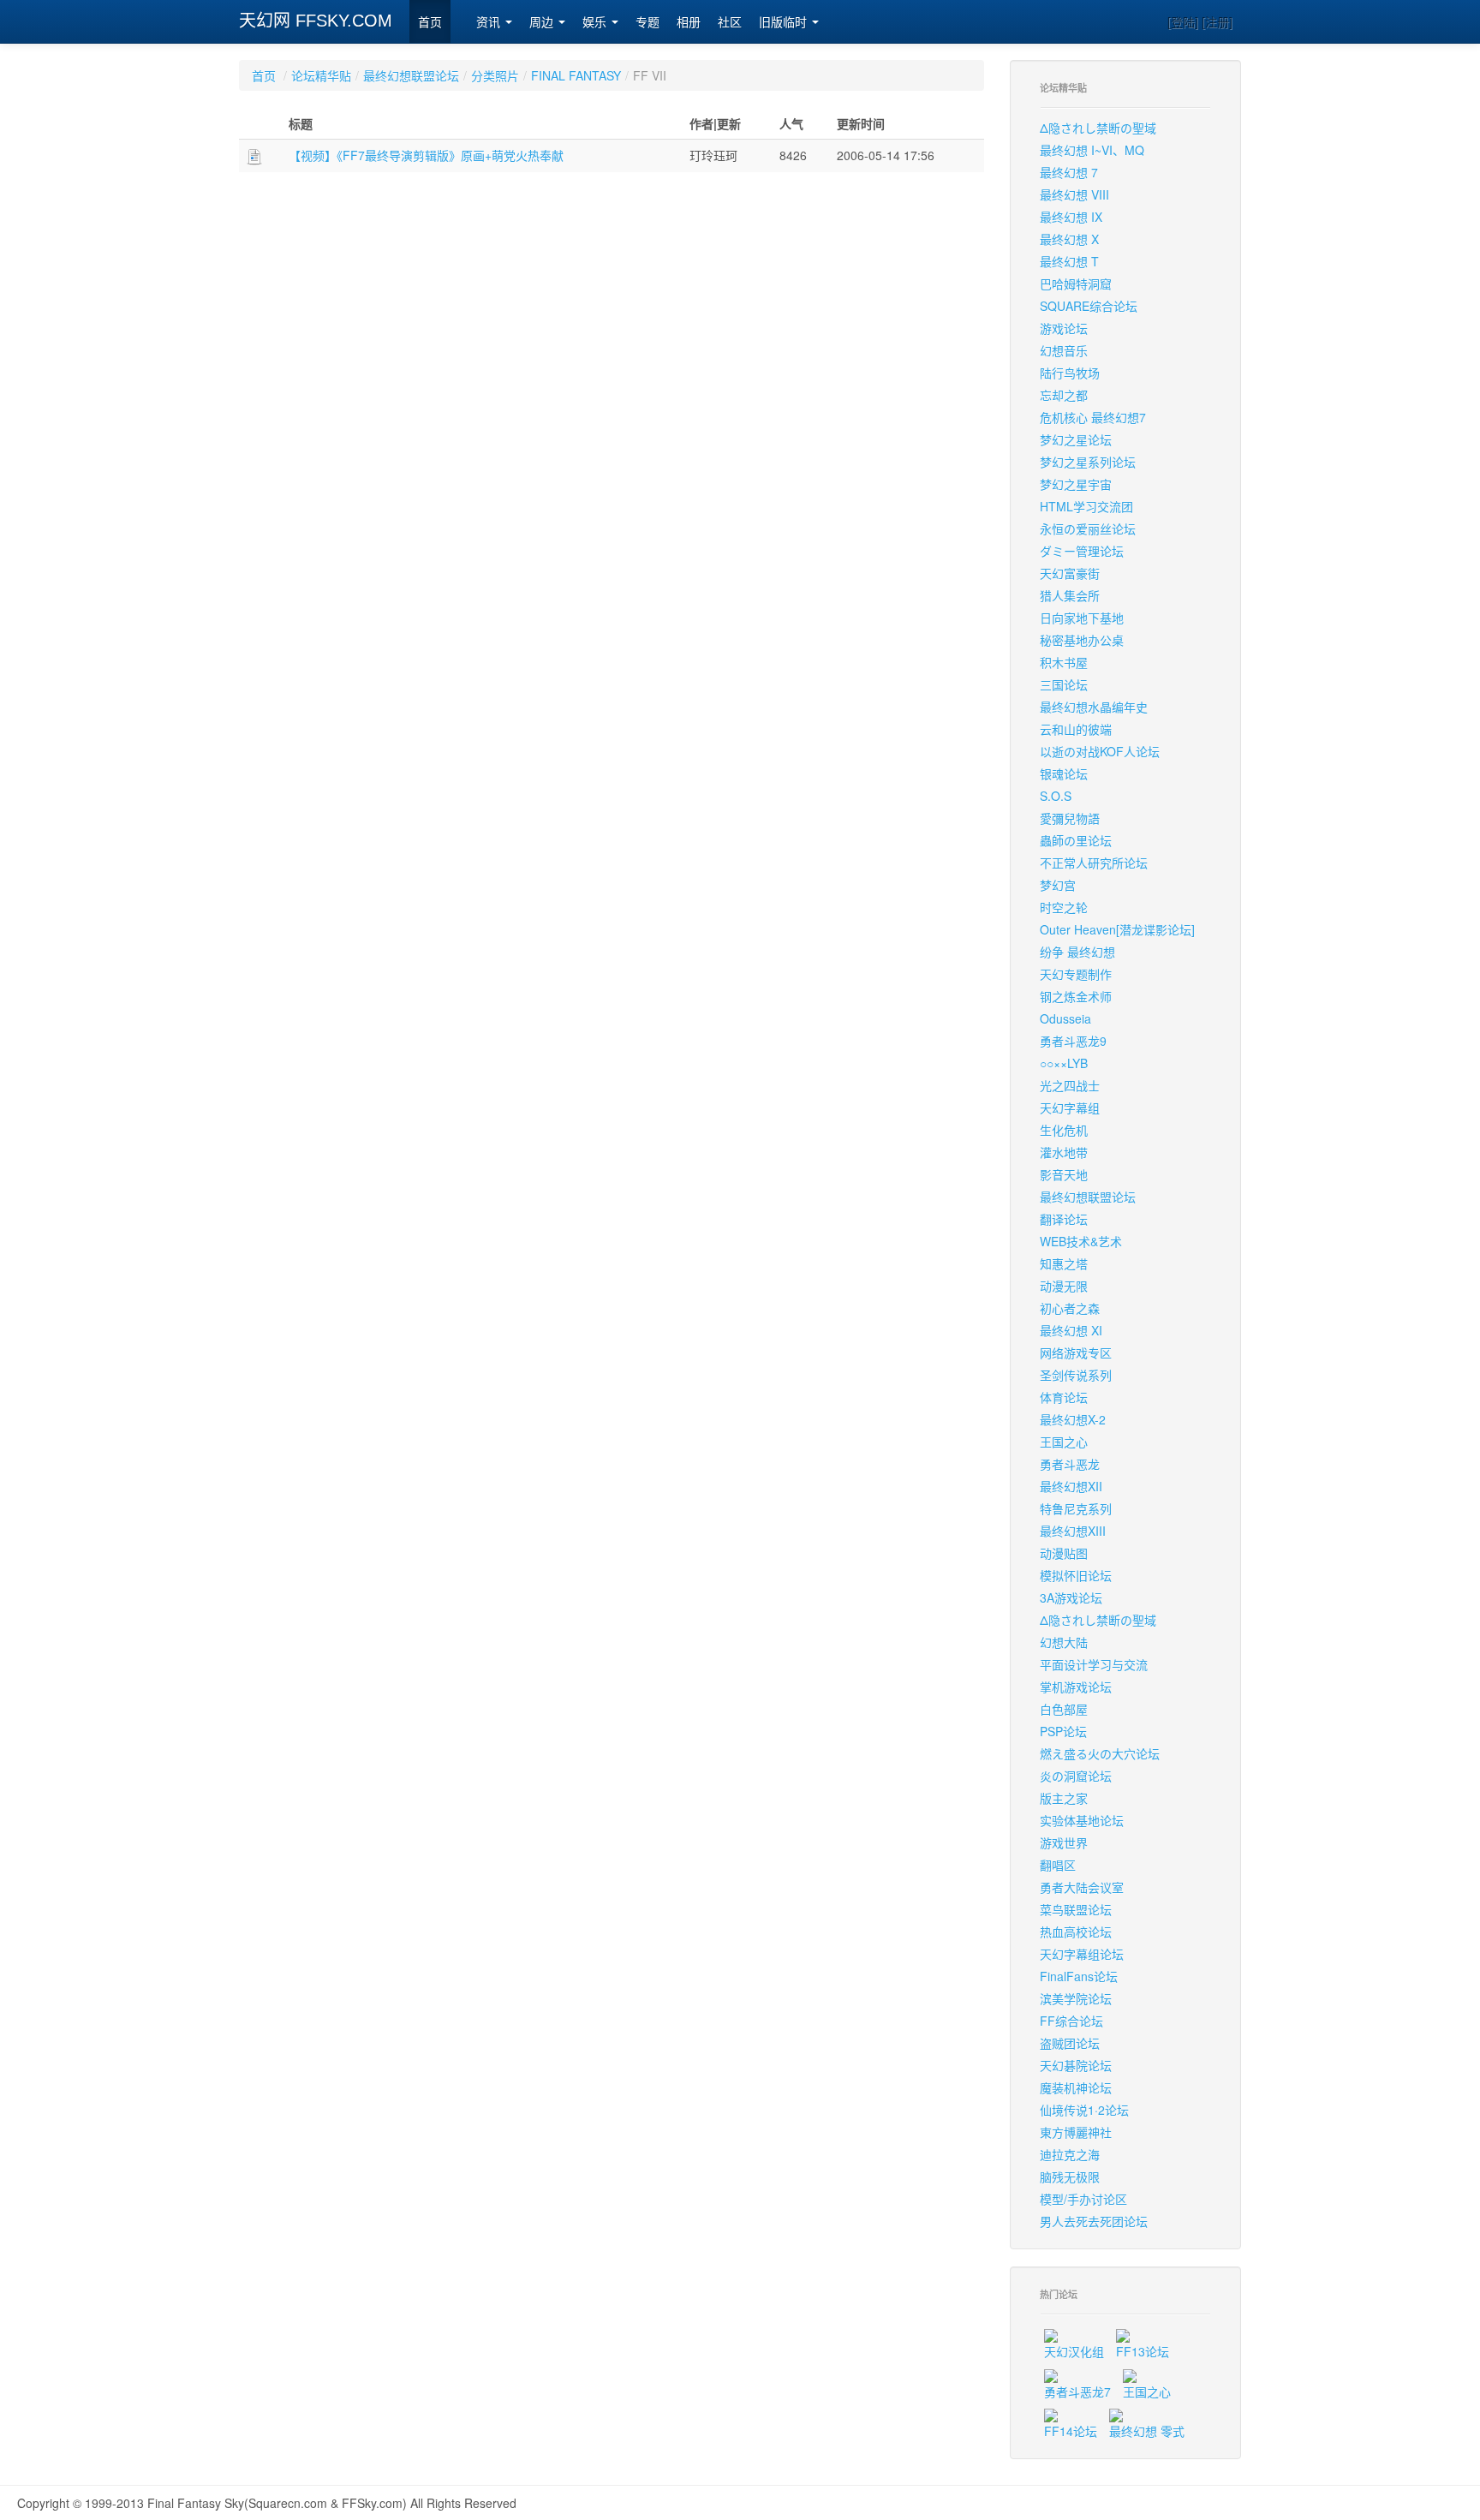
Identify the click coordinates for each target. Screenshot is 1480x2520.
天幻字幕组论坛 (1082, 1954)
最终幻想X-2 (1073, 1419)
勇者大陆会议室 (1082, 1887)
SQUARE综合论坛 (1089, 306)
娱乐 (596, 22)
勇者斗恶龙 (1070, 1464)
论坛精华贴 (321, 75)
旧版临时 (785, 22)
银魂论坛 (1064, 773)
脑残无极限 (1070, 2177)
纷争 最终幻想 (1077, 952)
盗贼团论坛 (1070, 2043)
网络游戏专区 (1076, 1353)
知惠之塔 (1064, 1263)
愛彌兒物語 (1070, 818)
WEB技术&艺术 (1081, 1241)
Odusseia (1065, 1018)
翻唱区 (1058, 1865)
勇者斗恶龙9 (1073, 1041)
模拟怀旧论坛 (1076, 1575)
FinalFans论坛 (1079, 1976)
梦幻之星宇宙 (1076, 484)
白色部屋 (1064, 1709)
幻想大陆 (1064, 1642)
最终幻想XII (1071, 1486)
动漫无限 (1064, 1286)
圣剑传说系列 (1076, 1375)
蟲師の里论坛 (1076, 840)
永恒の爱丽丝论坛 (1088, 528)
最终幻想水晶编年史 (1094, 707)
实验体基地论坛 (1082, 1820)
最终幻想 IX (1071, 217)
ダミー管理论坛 (1082, 551)
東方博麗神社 (1076, 2132)
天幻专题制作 (1076, 974)
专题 (647, 22)
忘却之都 (1064, 395)
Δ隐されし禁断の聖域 (1098, 128)
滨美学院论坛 (1076, 1998)
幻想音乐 (1064, 350)
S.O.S (1056, 796)
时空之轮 (1064, 907)
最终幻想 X (1069, 239)
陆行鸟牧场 (1070, 373)
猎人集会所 (1070, 595)
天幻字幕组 (1070, 1108)
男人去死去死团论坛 (1094, 2221)
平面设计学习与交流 (1094, 1664)
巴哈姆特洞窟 (1076, 284)
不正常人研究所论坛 (1094, 863)
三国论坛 (1064, 684)
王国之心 (1064, 1442)
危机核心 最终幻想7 (1093, 417)
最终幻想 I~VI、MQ (1092, 150)
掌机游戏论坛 (1076, 1687)
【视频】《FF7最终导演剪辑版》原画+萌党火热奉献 (426, 155)
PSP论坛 (1063, 1731)
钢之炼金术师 (1076, 996)
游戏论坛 (1064, 328)
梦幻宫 (1058, 885)
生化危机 (1064, 1130)
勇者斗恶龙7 (1077, 2392)
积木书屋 (1064, 662)
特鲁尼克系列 (1076, 1508)
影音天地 (1064, 1174)
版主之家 (1064, 1798)
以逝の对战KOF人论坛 (1100, 751)
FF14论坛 (1071, 2431)
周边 (543, 22)
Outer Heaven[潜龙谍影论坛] (1117, 929)
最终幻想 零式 (1147, 2431)
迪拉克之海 (1070, 2154)
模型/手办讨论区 (1083, 2199)
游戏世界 (1064, 1842)
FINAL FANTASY (576, 75)
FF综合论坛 (1071, 2021)
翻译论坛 (1064, 1219)
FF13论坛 (1143, 2351)
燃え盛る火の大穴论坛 (1100, 1753)
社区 (730, 22)
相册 (689, 22)
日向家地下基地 (1082, 618)
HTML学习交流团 (1086, 506)
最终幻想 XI (1071, 1330)
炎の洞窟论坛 (1076, 1776)
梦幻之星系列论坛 (1088, 462)
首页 (430, 22)
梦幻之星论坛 (1076, 439)
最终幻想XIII (1073, 1531)
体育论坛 (1064, 1397)
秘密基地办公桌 (1082, 640)
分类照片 (495, 75)
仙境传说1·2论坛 (1084, 2110)
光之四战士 (1070, 1085)
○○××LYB (1064, 1063)
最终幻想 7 (1069, 172)
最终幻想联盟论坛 (411, 75)
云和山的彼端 (1076, 729)
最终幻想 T (1069, 261)
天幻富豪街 (1070, 573)
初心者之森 (1070, 1308)
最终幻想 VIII (1074, 194)
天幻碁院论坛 (1076, 2065)
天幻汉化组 (1074, 2351)
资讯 (490, 22)
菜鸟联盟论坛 (1076, 1909)
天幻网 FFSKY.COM (316, 21)
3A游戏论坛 (1071, 1597)
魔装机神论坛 (1076, 2087)
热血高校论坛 (1076, 1932)
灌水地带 (1064, 1152)
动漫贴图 (1064, 1553)
